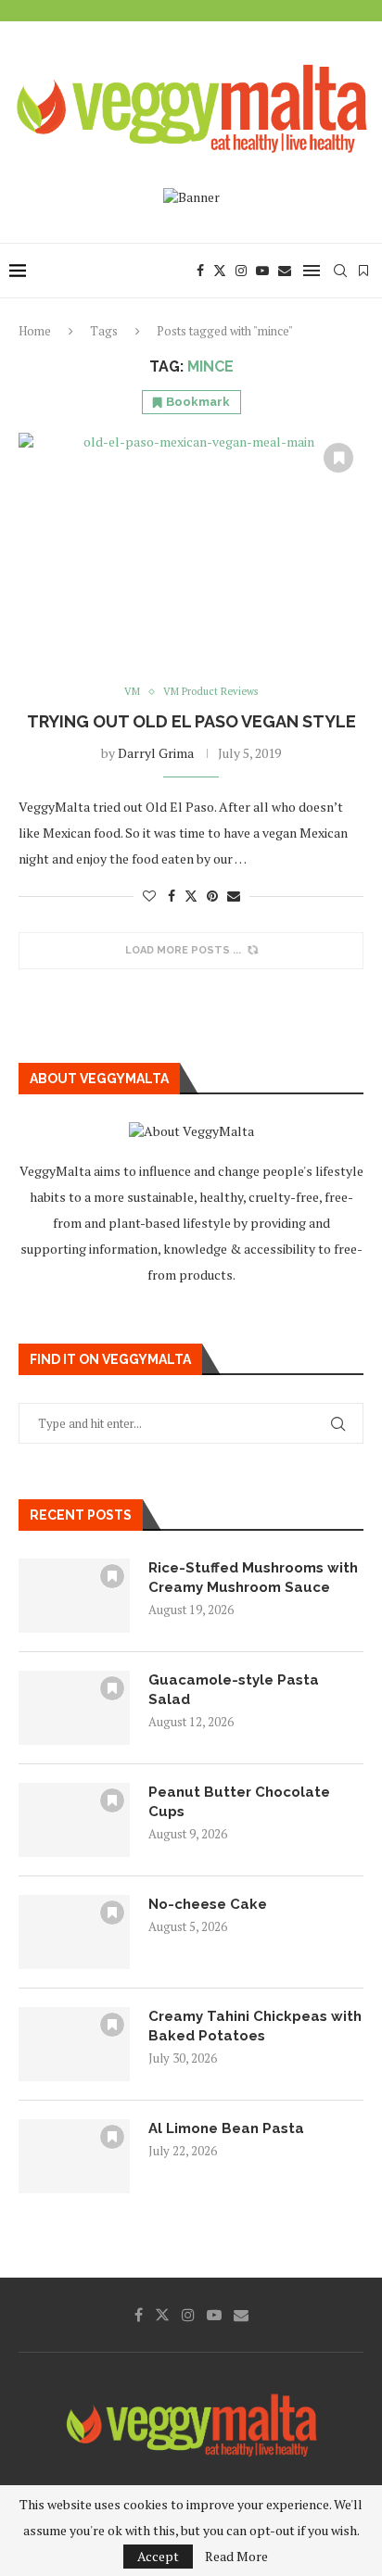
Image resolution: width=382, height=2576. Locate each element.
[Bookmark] (363, 271)
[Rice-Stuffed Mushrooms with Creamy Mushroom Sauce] (74, 1596)
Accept (158, 2556)
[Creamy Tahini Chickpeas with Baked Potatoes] (74, 2044)
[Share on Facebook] (172, 896)
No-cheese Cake (208, 1904)
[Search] (340, 271)
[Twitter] (220, 271)
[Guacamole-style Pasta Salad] (74, 1708)
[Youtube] (262, 271)
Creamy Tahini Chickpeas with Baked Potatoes (255, 2026)
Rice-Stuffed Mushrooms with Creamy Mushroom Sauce (253, 1578)
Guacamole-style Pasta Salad (234, 1690)
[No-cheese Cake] (74, 1932)
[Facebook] (200, 271)
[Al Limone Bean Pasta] (74, 2156)
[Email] (285, 271)
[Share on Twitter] (191, 896)
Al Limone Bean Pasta (226, 2128)
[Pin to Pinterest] (212, 896)
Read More (236, 2557)
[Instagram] (241, 271)
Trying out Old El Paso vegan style (191, 721)
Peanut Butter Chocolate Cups (239, 1802)
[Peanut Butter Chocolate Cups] (74, 1820)
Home (35, 331)
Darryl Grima (156, 753)
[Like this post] (149, 896)
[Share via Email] (234, 896)
